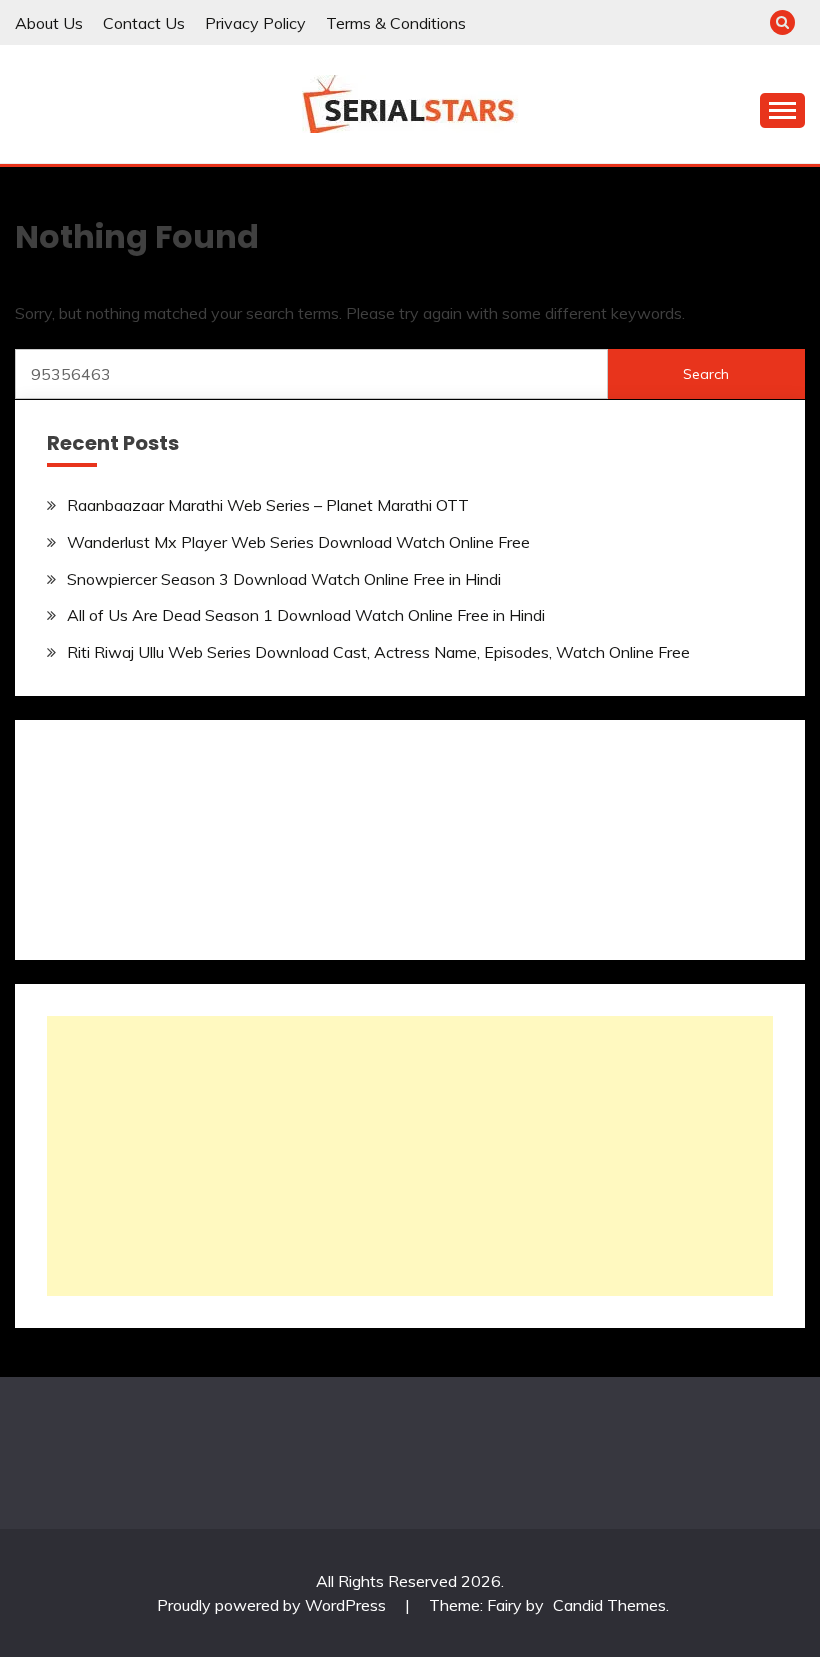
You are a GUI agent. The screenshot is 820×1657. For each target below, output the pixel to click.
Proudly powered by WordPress (273, 1605)
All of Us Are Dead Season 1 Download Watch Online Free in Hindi (306, 615)
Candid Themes (609, 1605)
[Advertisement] (410, 1156)
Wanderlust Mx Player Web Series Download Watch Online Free (298, 542)
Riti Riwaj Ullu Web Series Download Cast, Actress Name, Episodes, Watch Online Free (378, 652)
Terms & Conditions (396, 23)
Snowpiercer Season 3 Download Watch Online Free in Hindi (284, 579)
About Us (49, 23)
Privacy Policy (255, 23)
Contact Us (144, 23)
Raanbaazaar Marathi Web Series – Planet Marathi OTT (268, 505)
